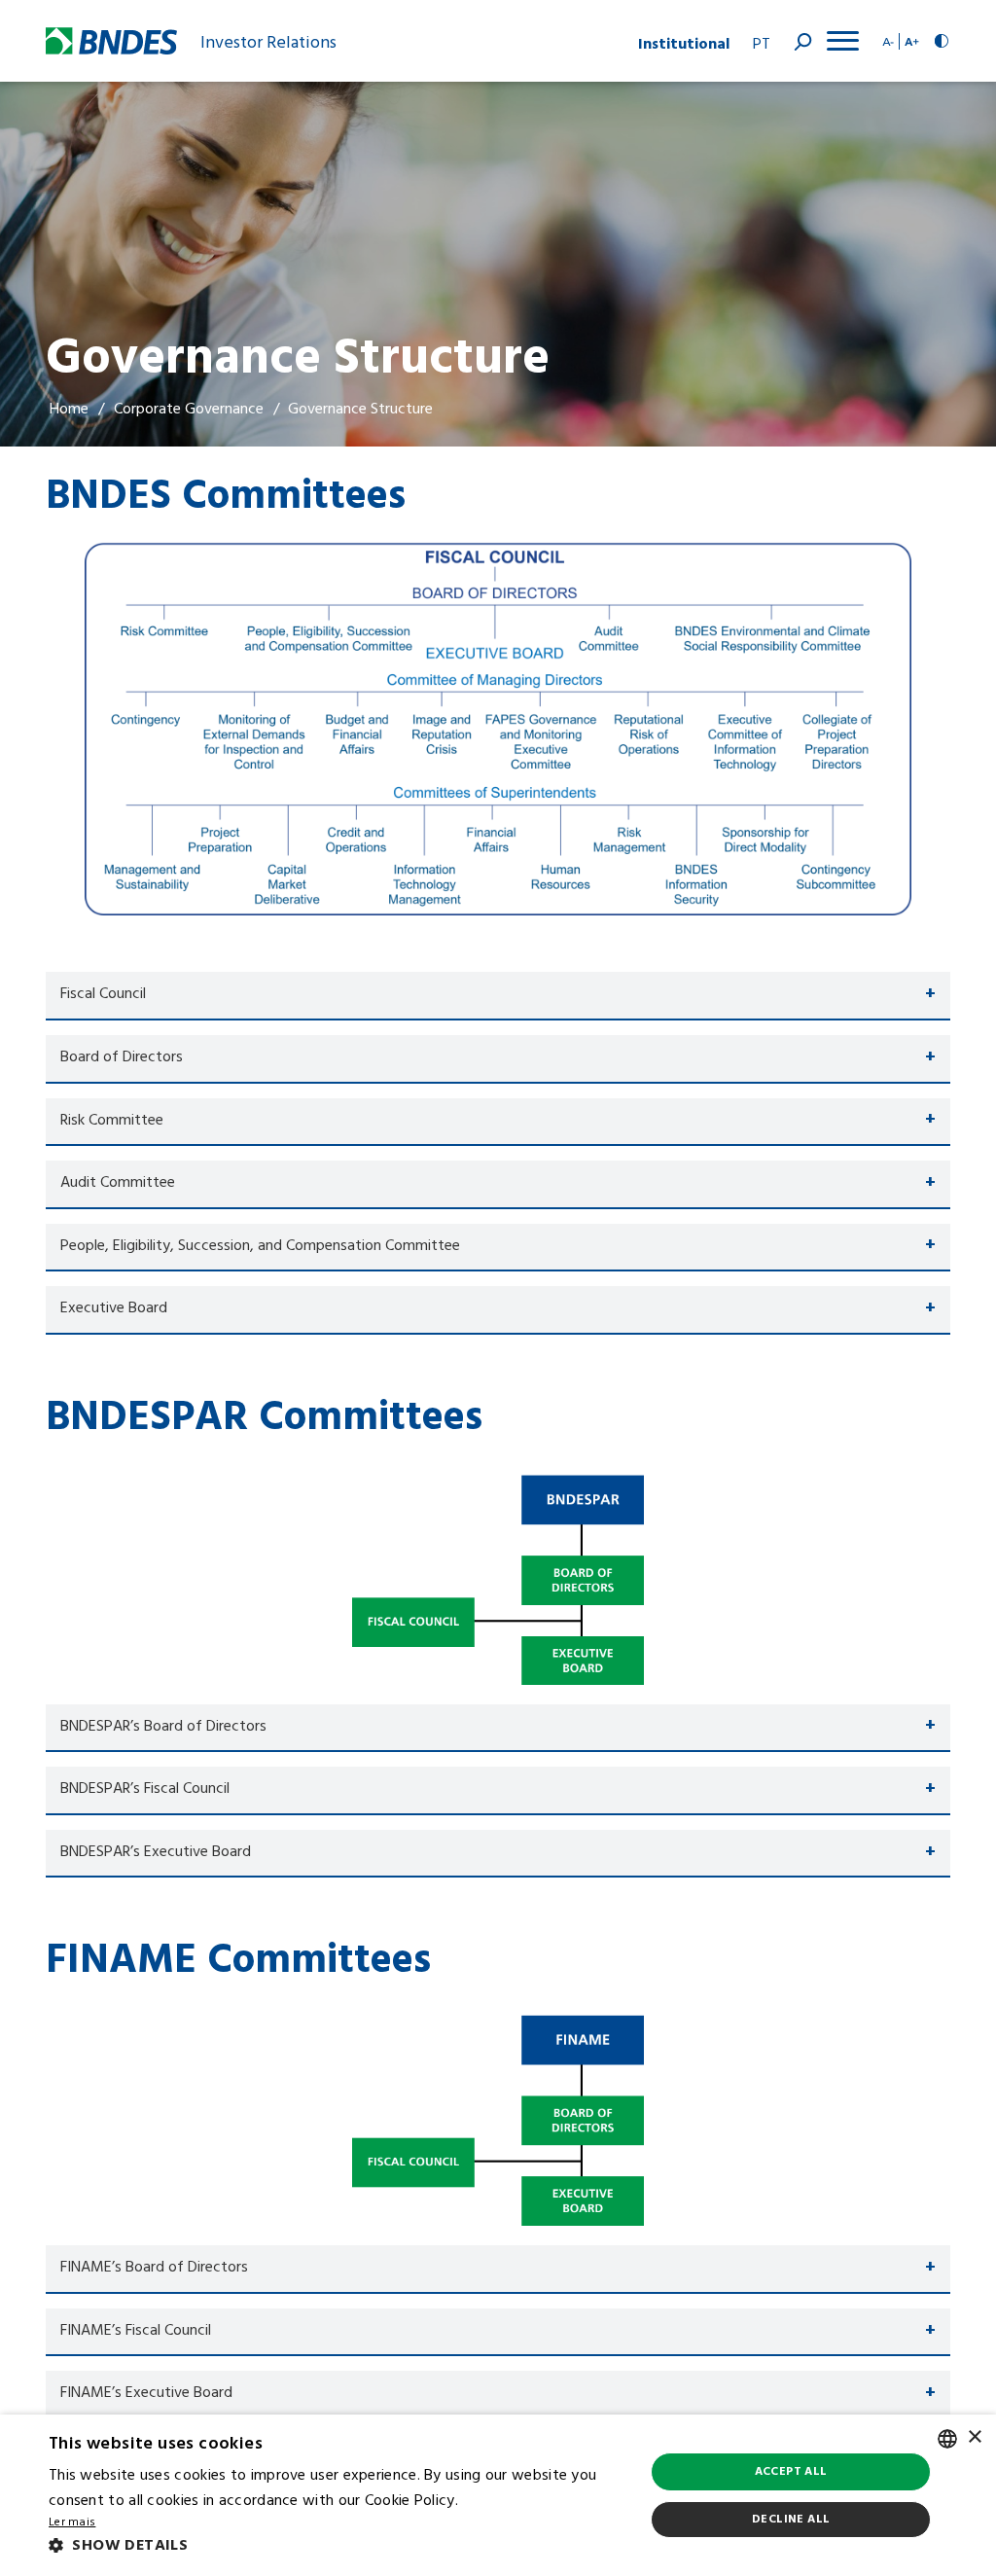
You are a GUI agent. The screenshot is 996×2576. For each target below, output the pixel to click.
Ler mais (72, 2523)
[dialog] (498, 2495)
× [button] (974, 2437)
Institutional (684, 41)
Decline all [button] (791, 2520)
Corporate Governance (189, 410)
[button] (338, 2547)
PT (762, 45)
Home (69, 410)
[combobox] (947, 2439)
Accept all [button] (791, 2472)
